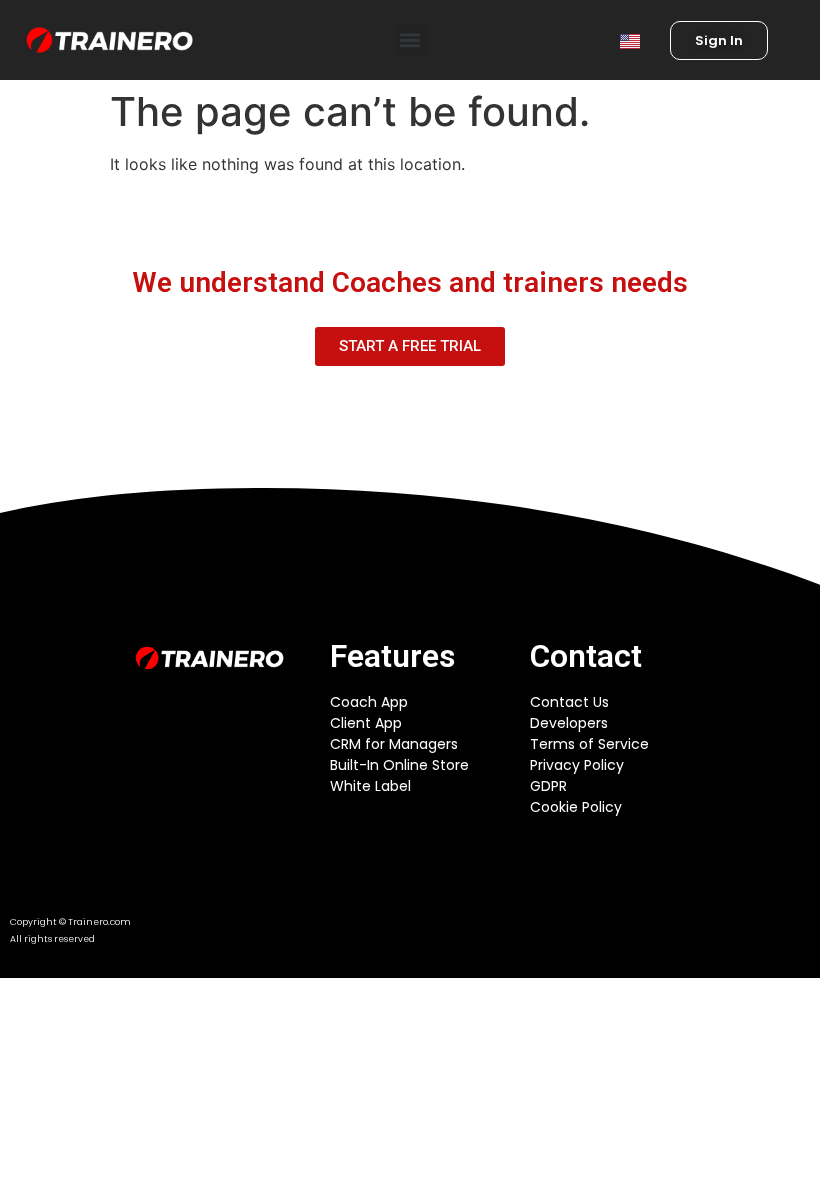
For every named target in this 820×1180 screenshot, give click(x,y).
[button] (410, 40)
